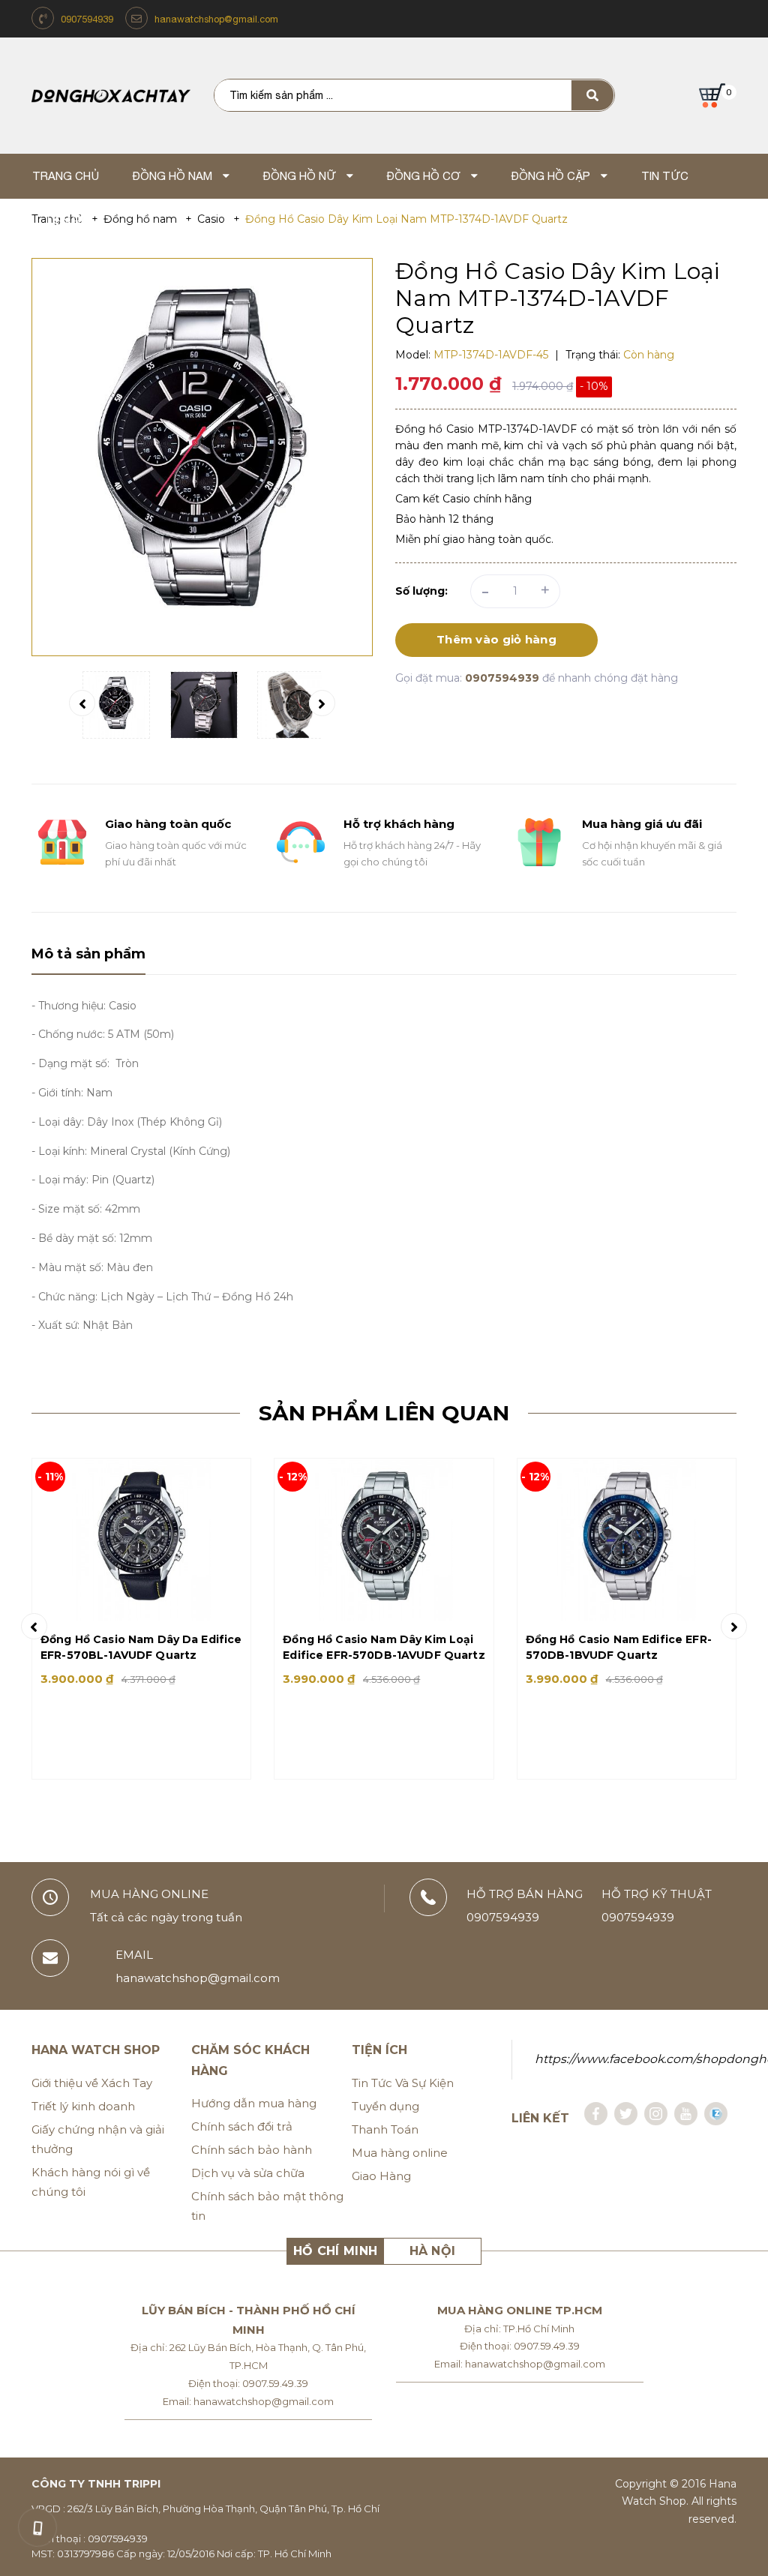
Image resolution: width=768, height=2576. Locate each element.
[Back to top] (727, 2524)
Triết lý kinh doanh (83, 2106)
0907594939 (87, 19)
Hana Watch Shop (96, 2050)
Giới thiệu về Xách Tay (92, 2083)
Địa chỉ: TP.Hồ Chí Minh (519, 2329)
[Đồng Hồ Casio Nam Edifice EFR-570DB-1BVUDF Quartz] (627, 1540)
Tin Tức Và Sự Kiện (403, 2083)
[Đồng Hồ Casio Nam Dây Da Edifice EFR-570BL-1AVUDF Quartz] (141, 1540)
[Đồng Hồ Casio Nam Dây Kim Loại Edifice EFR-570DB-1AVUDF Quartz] (384, 1540)
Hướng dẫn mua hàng (254, 2103)
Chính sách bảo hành (252, 2150)
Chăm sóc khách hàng (250, 2060)
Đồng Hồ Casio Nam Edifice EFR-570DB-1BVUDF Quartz (619, 1647)
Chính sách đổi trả (242, 2126)
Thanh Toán (385, 2129)
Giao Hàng (381, 2176)
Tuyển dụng (385, 2106)
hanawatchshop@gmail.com (216, 19)
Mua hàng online (400, 2153)
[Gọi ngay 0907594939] (37, 2527)
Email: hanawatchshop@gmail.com (248, 2401)
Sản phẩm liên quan (384, 1413)
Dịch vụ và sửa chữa (248, 2173)
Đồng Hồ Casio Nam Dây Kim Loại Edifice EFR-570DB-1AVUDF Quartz (384, 1647)
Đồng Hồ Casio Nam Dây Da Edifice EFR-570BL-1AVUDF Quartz (141, 1647)
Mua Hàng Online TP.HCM (520, 2310)
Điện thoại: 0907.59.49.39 (248, 2383)
